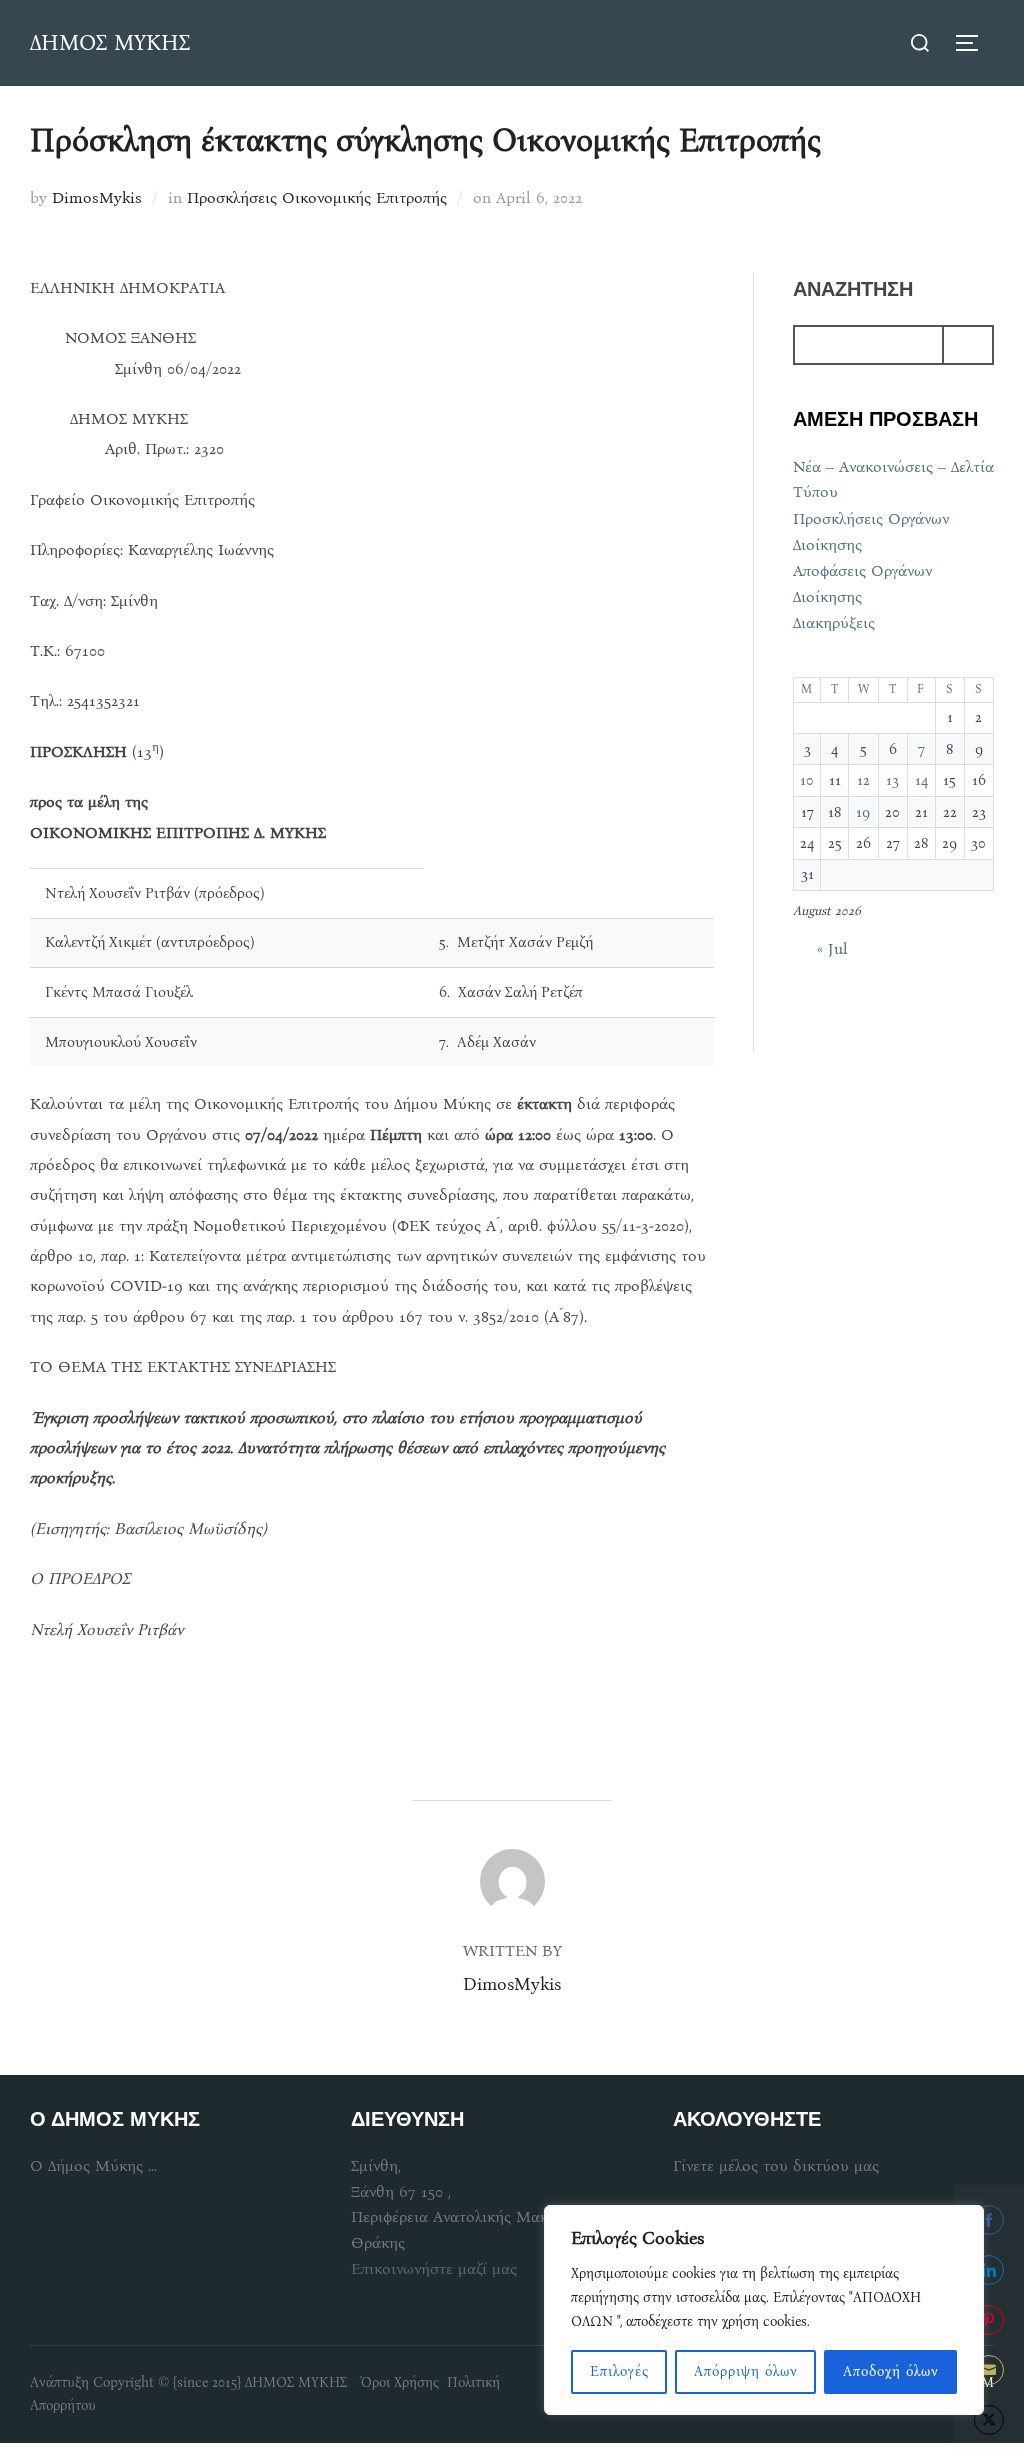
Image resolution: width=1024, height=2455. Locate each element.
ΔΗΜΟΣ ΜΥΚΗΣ (110, 42)
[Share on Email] (989, 2370)
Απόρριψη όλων (746, 2371)
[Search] (968, 345)
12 (863, 780)
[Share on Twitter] (989, 2420)
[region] (764, 2310)
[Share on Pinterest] (989, 2320)
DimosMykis (97, 197)
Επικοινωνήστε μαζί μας (434, 2268)
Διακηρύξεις (834, 622)
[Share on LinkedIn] (989, 2270)
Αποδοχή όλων (891, 2371)
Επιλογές (619, 2371)
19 (863, 812)
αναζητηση (853, 289)
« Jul (832, 948)
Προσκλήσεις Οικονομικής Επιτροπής (317, 197)
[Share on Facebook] (989, 2220)
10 (807, 780)
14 (921, 780)
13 (892, 780)
